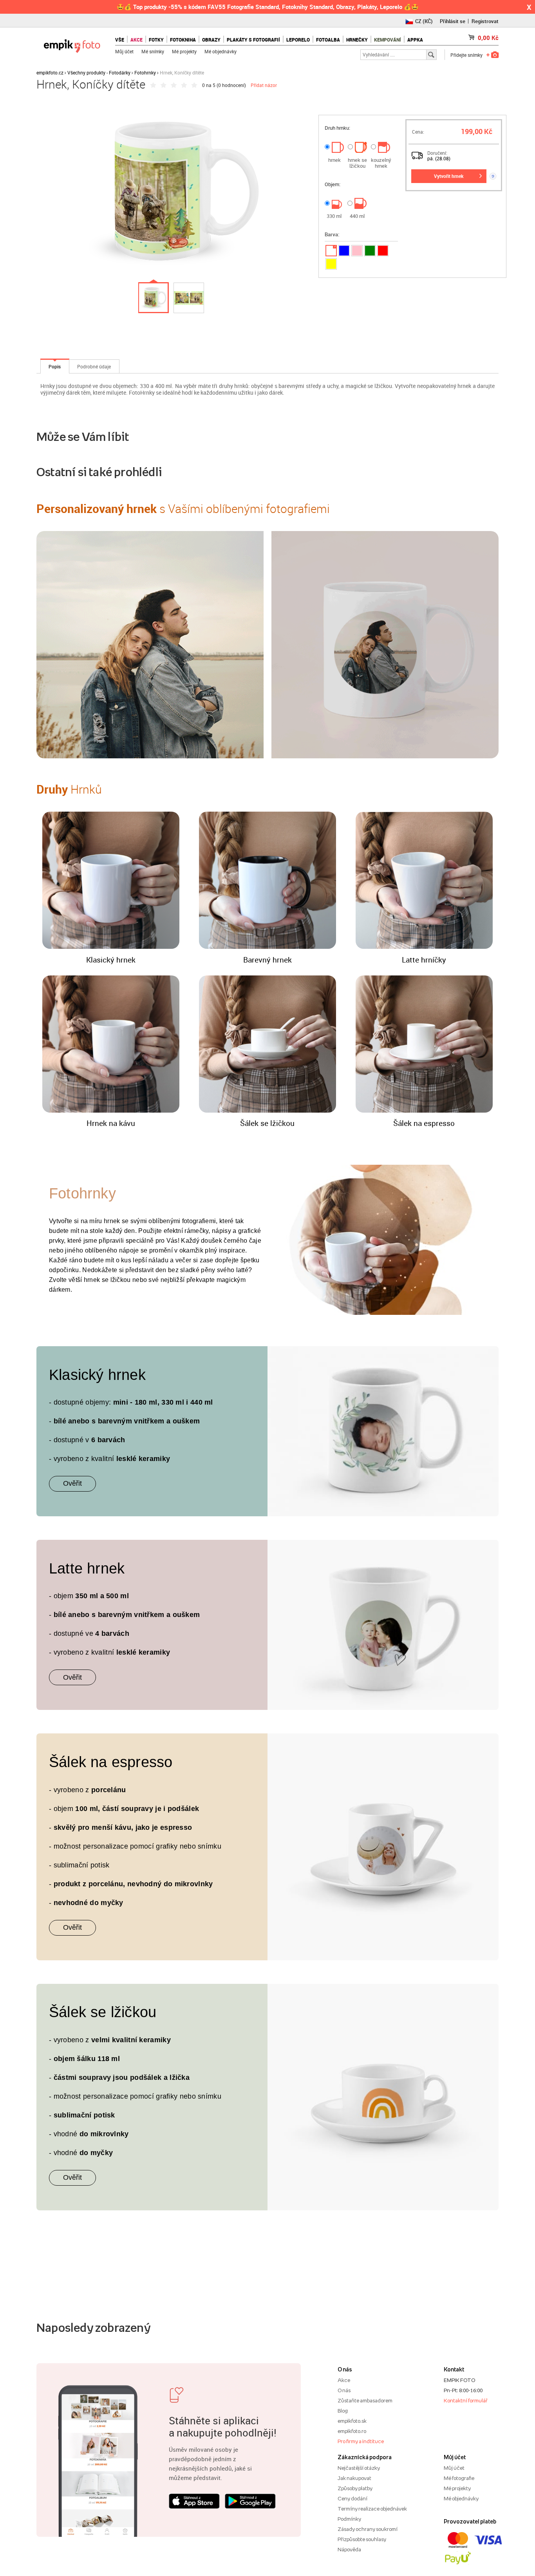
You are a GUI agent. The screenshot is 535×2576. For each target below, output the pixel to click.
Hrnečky (357, 40)
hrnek (334, 160)
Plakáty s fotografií (253, 40)
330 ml (334, 216)
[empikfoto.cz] (72, 44)
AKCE (136, 40)
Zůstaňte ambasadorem (365, 2400)
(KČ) (424, 21)
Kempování (388, 40)
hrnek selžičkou (357, 163)
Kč (488, 38)
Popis (55, 366)
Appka (415, 40)
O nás (344, 2390)
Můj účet (124, 51)
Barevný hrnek (267, 960)
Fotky (156, 40)
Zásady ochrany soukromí (368, 2529)
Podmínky (349, 2519)
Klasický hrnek (111, 960)
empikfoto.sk (352, 2421)
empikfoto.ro (352, 2431)
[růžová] (357, 251)
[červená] (383, 251)
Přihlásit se (453, 21)
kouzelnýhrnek (381, 163)
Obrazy (211, 40)
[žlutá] (331, 264)
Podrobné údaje (94, 366)
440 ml (357, 216)
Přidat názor (264, 85)
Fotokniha (183, 40)
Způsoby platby (355, 2488)
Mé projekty (184, 51)
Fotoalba (328, 40)
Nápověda (349, 2549)
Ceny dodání (352, 2498)
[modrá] (344, 251)
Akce (344, 2380)
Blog (343, 2411)
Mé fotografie (459, 2478)
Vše (120, 40)
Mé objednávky (221, 51)
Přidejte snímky (466, 55)
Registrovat (485, 21)
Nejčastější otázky (359, 2468)
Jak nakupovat (354, 2478)
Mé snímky (153, 51)
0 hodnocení (231, 85)
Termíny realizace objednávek (372, 2509)
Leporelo (298, 40)
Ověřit (72, 1483)
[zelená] (370, 251)
